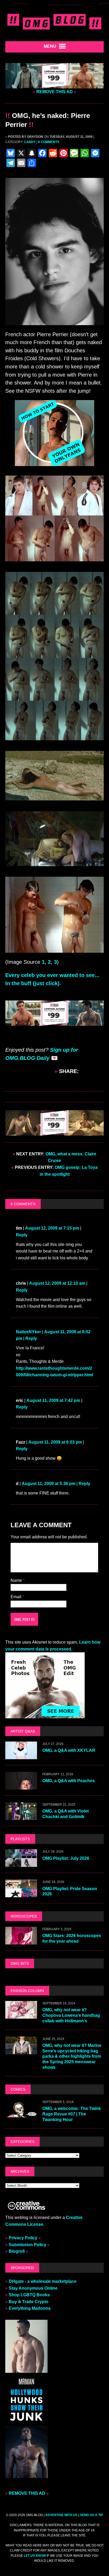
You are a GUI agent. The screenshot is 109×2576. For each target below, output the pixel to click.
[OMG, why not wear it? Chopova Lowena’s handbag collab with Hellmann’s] (21, 2015)
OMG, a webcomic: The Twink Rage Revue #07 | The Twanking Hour (72, 2114)
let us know (35, 2556)
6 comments (49, 142)
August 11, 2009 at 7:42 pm (53, 1400)
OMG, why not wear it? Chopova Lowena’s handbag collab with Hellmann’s (71, 2015)
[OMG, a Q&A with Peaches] (21, 1786)
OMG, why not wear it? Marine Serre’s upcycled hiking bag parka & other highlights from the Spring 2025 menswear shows (72, 2056)
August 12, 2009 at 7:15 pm (52, 1228)
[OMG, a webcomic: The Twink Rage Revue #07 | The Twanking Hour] (21, 2114)
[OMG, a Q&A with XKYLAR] (21, 1756)
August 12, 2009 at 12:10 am (57, 1283)
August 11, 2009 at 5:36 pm (49, 1484)
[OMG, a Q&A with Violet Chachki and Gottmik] (21, 1817)
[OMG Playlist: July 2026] (21, 1864)
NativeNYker (28, 1332)
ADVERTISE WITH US (61, 2515)
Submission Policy (28, 2245)
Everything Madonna (30, 2308)
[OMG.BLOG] (54, 21)
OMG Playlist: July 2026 (66, 1858)
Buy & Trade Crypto (29, 2302)
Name (17, 1580)
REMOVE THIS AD (54, 92)
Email (17, 1597)
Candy (30, 142)
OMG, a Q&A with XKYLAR (69, 1750)
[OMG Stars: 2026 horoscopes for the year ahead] (21, 1941)
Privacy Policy (23, 2238)
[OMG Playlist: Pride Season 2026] (21, 1894)
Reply (22, 1235)
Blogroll (17, 2251)
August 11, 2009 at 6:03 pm (55, 1442)
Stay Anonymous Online (33, 2288)
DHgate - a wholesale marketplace (43, 2281)
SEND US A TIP (91, 2515)
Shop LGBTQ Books (29, 2295)
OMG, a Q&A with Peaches (69, 1781)
